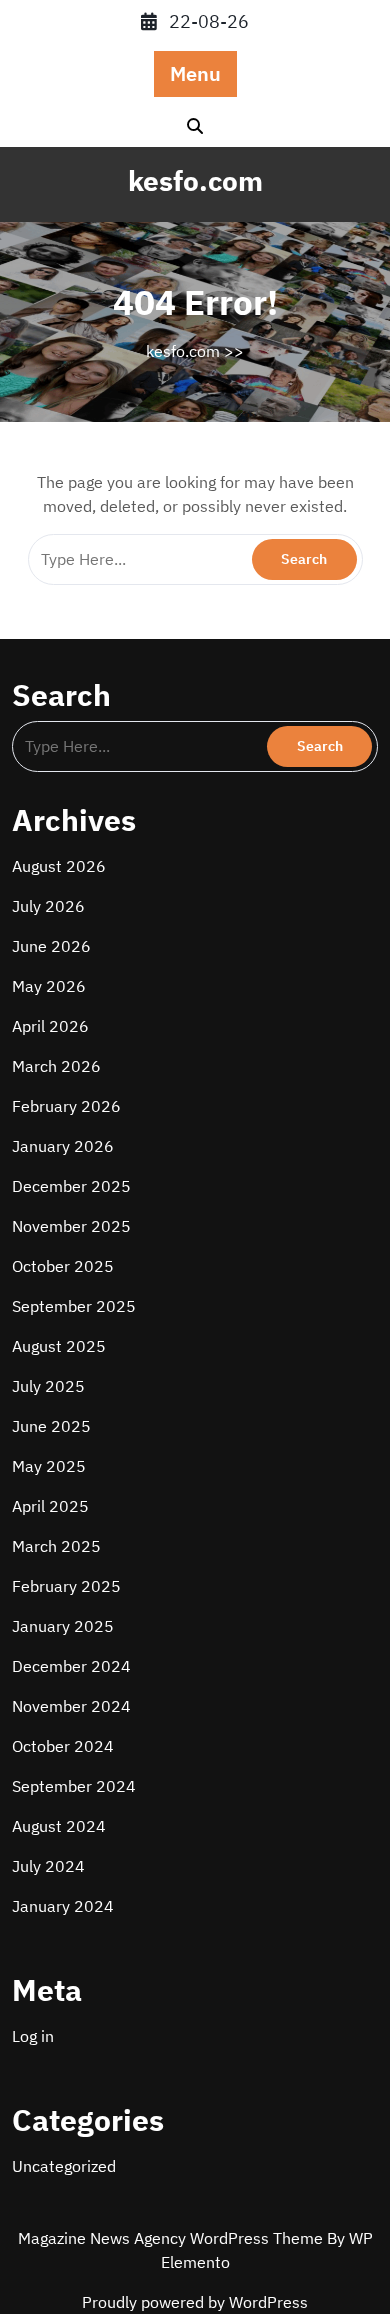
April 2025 (50, 1506)
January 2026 (63, 1146)
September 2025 (74, 1306)
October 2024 (63, 1746)
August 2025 (59, 1346)
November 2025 (71, 1226)
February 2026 (66, 1106)
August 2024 (59, 1826)
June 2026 (51, 946)
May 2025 (49, 1466)
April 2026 (50, 1026)
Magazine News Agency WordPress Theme (172, 2238)
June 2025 (51, 1426)
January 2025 (63, 1626)
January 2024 (63, 1906)
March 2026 (56, 1066)
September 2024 (74, 1786)
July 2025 (48, 1386)
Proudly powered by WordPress (195, 2302)
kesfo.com (195, 180)
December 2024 (71, 1666)
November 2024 (71, 1706)
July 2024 (48, 1866)
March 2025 (56, 1546)
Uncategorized (64, 2166)
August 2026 (59, 866)
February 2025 (66, 1586)
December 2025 (71, 1186)
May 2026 (49, 986)
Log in (33, 2036)
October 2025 (63, 1266)
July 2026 (48, 906)
